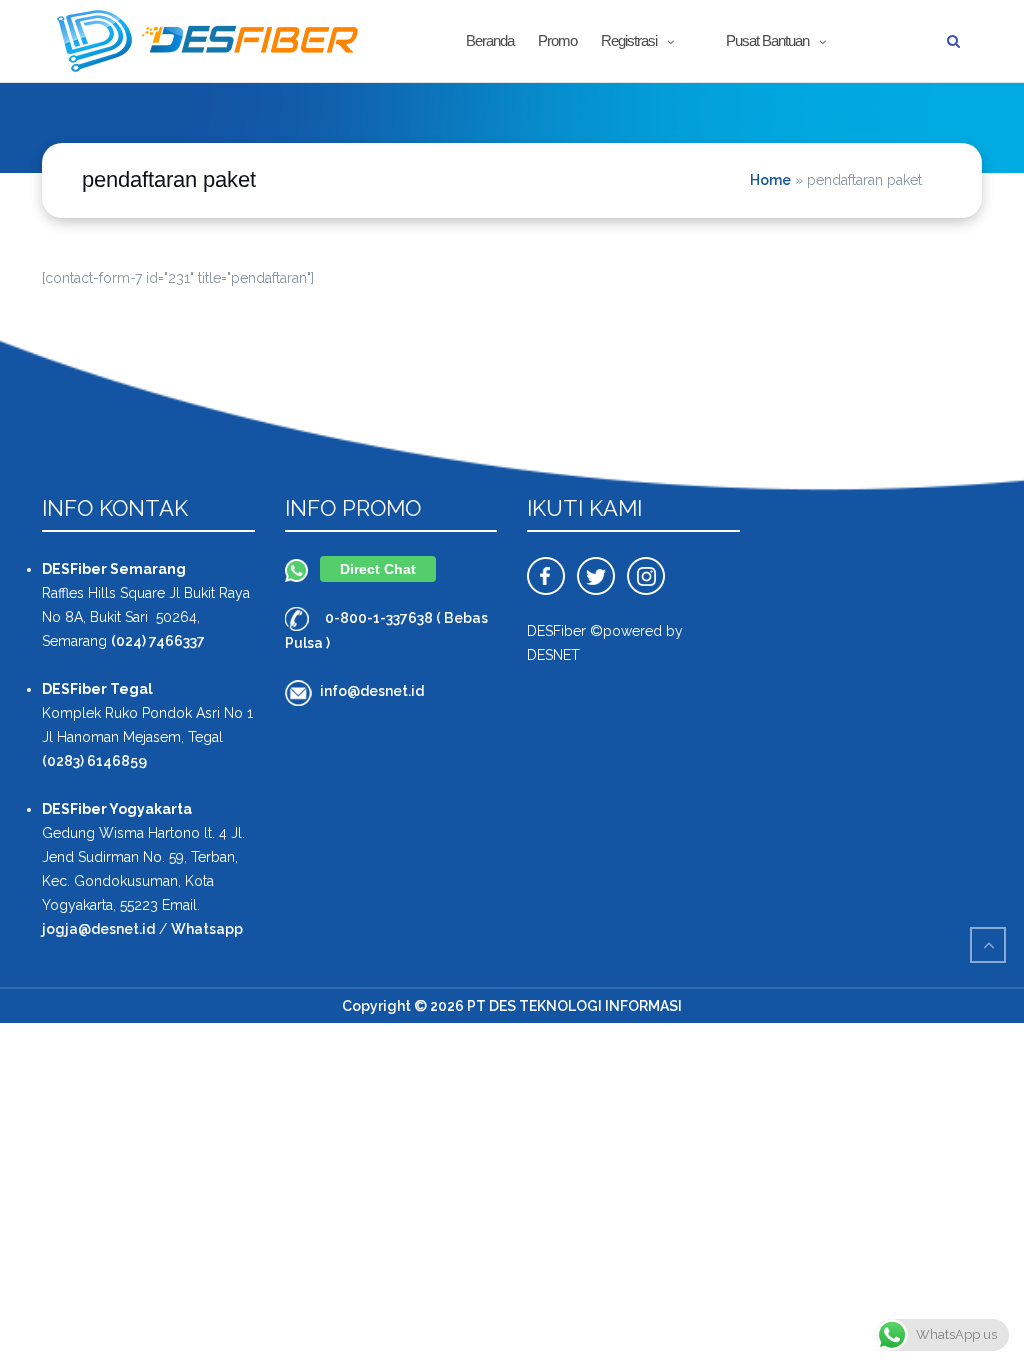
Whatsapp (207, 929)
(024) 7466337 (158, 641)
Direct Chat (378, 569)
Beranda (490, 40)
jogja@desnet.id (98, 929)
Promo (557, 40)
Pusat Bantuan (767, 40)
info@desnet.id (372, 691)
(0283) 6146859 (94, 761)
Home (770, 180)
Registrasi (629, 40)
